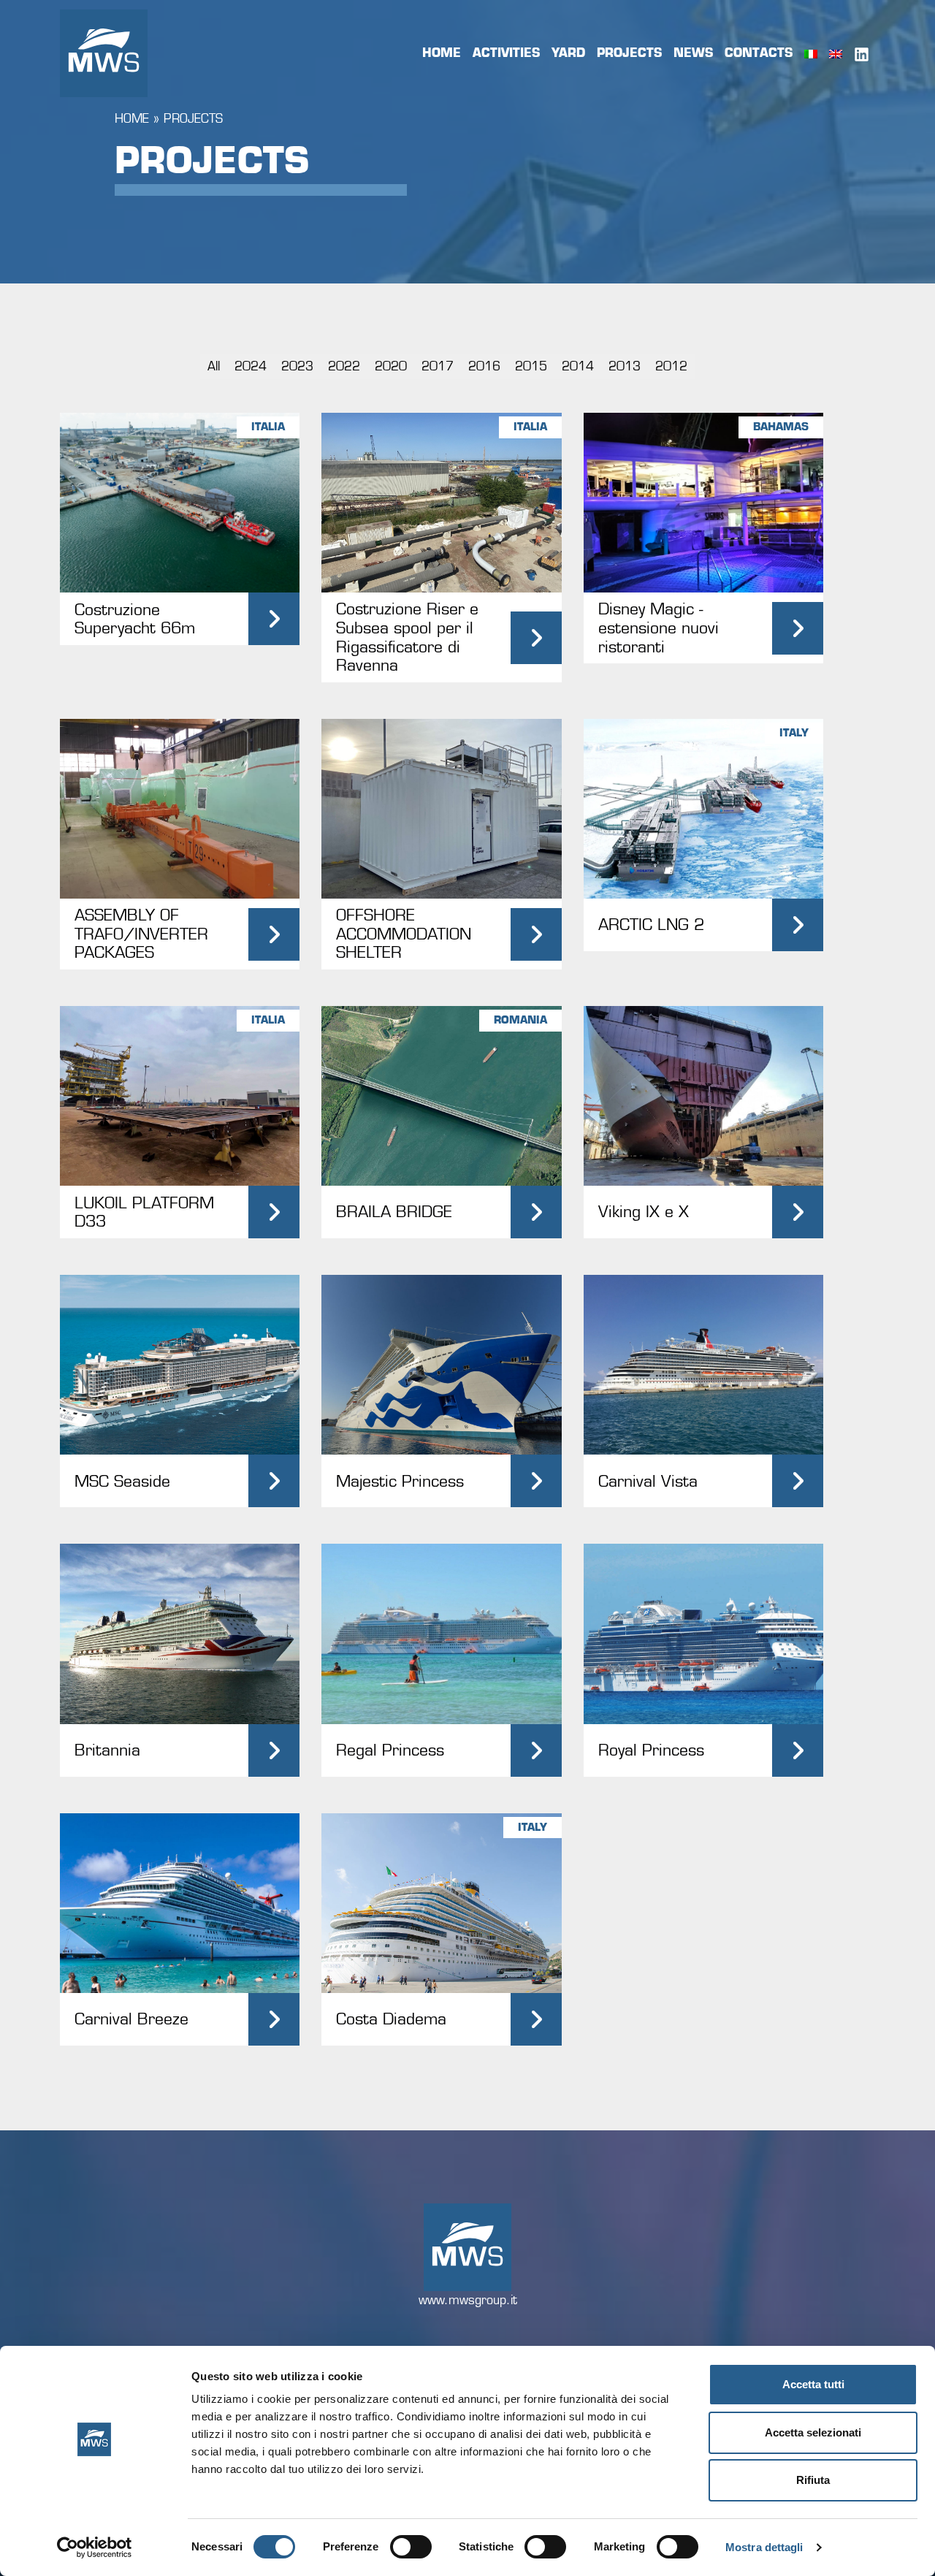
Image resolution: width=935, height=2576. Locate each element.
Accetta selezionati (813, 2432)
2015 (531, 366)
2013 (625, 366)
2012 (671, 366)
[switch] (411, 2547)
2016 (484, 366)
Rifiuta (813, 2480)
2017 (438, 366)
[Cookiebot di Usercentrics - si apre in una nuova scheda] (95, 2548)
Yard (568, 53)
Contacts (759, 53)
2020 (391, 366)
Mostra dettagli (764, 2547)
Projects (629, 53)
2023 (297, 366)
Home (442, 53)
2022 (344, 366)
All (214, 366)
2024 (251, 366)
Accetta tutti (813, 2384)
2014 (578, 366)
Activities (506, 53)
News (693, 53)
